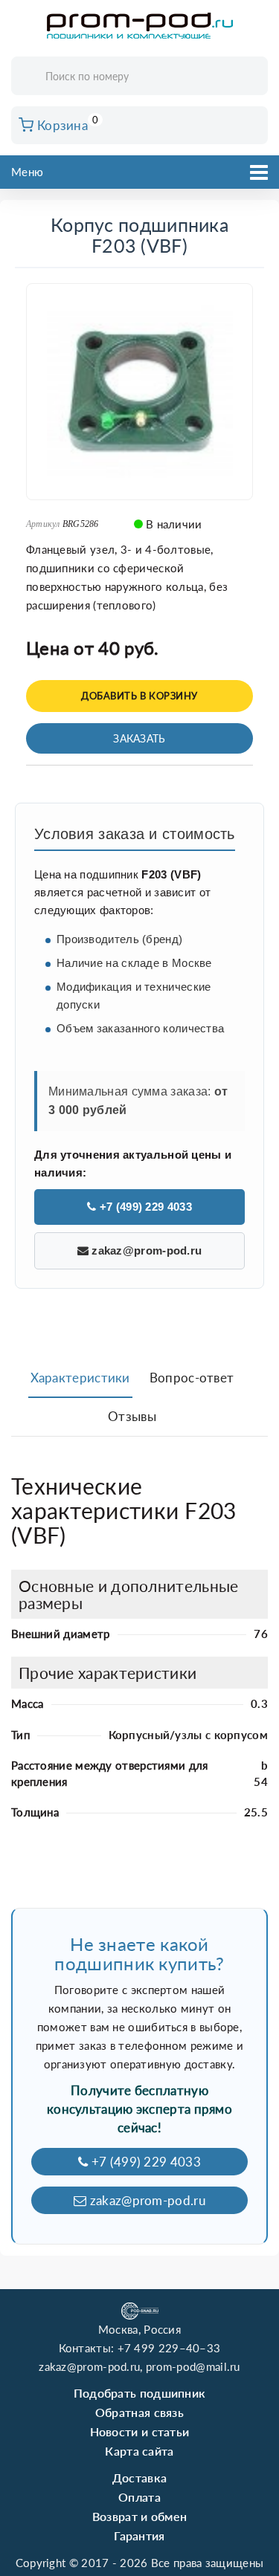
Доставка (139, 2478)
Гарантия (139, 2535)
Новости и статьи (140, 2431)
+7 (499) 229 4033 (144, 1207)
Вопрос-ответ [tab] (192, 1378)
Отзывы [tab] (132, 1416)
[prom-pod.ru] (140, 26)
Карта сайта (139, 2451)
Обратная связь (139, 2412)
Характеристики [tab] (80, 1378)
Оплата (139, 2497)
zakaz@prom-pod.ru (145, 1250)
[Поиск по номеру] (251, 77)
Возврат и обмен (140, 2516)
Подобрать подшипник (140, 2393)
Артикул (43, 524)
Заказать (139, 738)
